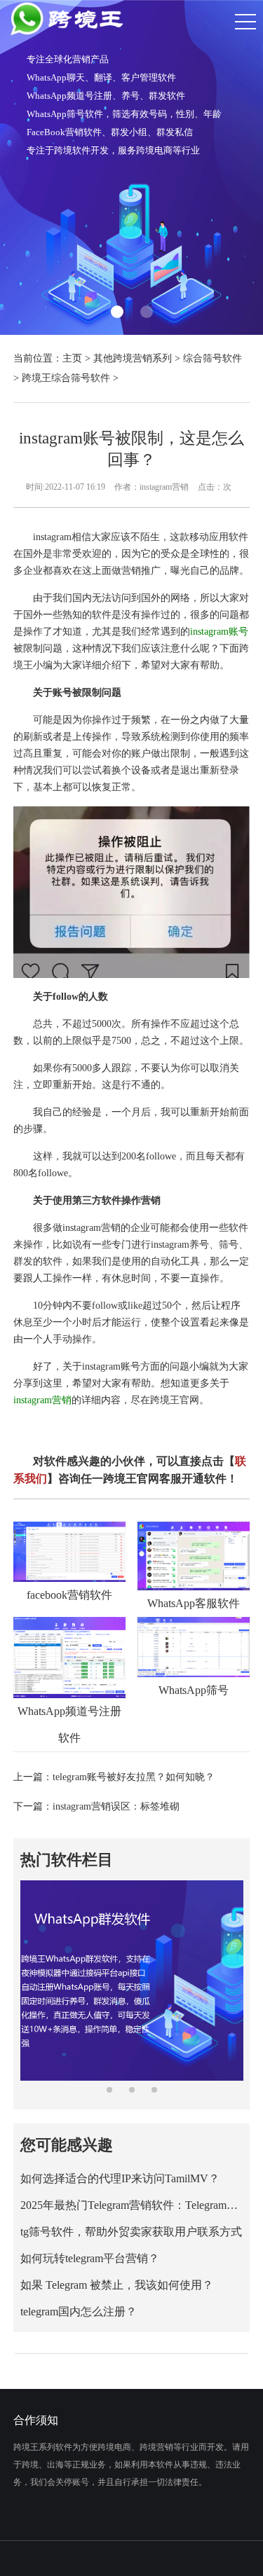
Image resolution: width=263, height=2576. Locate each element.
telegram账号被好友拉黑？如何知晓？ (134, 1777)
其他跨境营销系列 (133, 358)
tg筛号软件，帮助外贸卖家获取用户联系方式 (131, 2232)
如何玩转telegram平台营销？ (90, 2258)
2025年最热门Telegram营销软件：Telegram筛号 (131, 2205)
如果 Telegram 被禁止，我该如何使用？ (117, 2285)
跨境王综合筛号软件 (66, 378)
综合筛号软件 (213, 358)
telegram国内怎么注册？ (79, 2312)
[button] (117, 312)
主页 (72, 358)
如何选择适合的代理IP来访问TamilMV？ (120, 2178)
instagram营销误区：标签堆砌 (116, 1806)
